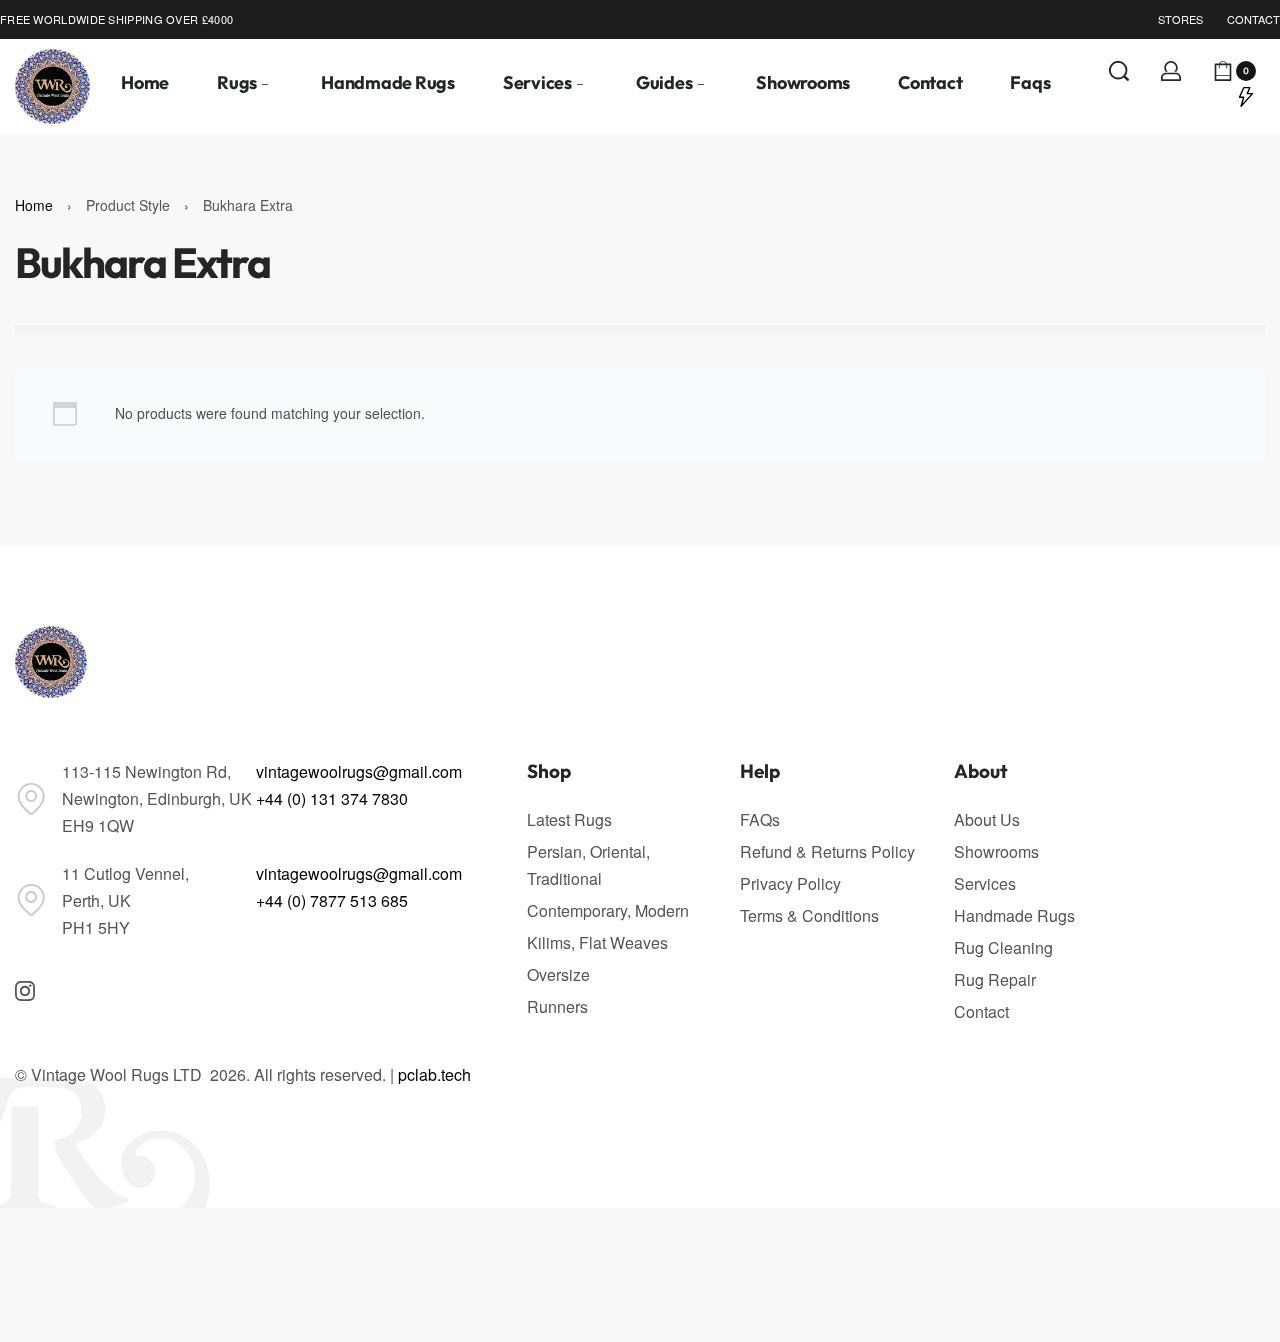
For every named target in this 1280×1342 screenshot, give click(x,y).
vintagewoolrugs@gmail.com (359, 771)
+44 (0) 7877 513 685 (332, 900)
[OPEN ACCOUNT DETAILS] (1171, 71)
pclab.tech (434, 1074)
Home (34, 205)
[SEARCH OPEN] (1119, 71)
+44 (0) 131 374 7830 (332, 798)
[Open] (1246, 95)
